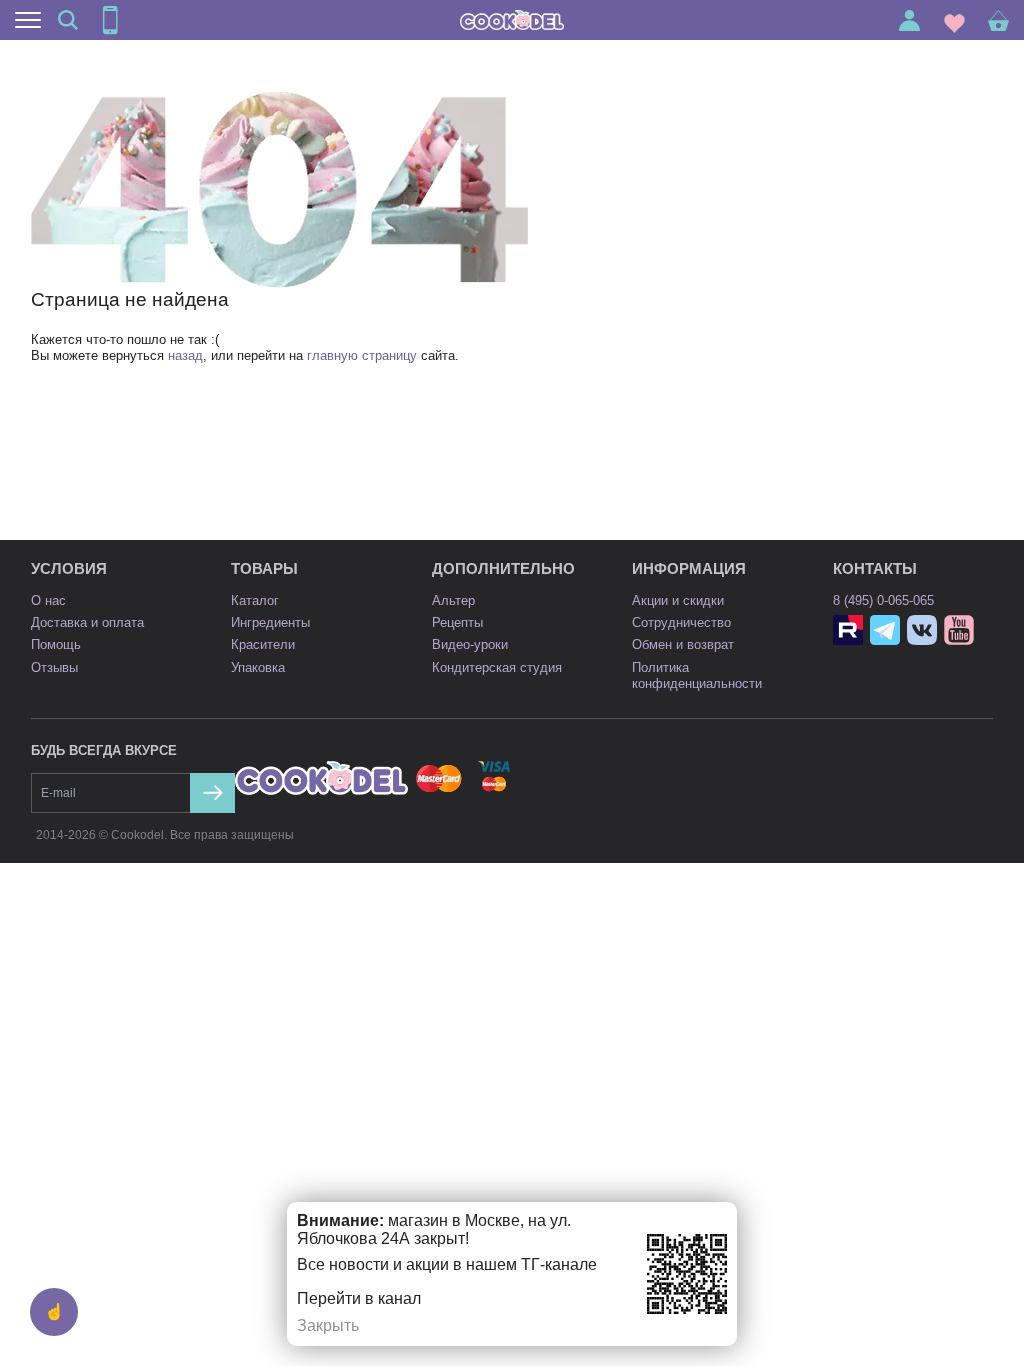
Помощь (56, 644)
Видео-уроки (470, 644)
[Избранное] (954, 20)
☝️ (54, 1311)
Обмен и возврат (683, 644)
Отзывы (54, 667)
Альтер (453, 600)
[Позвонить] (110, 20)
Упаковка (258, 667)
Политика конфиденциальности (697, 675)
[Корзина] (998, 20)
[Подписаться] (212, 793)
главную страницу (362, 355)
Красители (263, 644)
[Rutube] (848, 630)
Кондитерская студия (497, 667)
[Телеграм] (885, 630)
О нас (48, 600)
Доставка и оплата (87, 622)
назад (185, 355)
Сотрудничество (681, 622)
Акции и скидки (678, 600)
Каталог (255, 600)
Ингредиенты (270, 622)
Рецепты (457, 622)
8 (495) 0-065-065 (883, 600)
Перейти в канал (359, 1298)
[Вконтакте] (922, 630)
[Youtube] (959, 630)
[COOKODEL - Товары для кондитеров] (512, 20)
